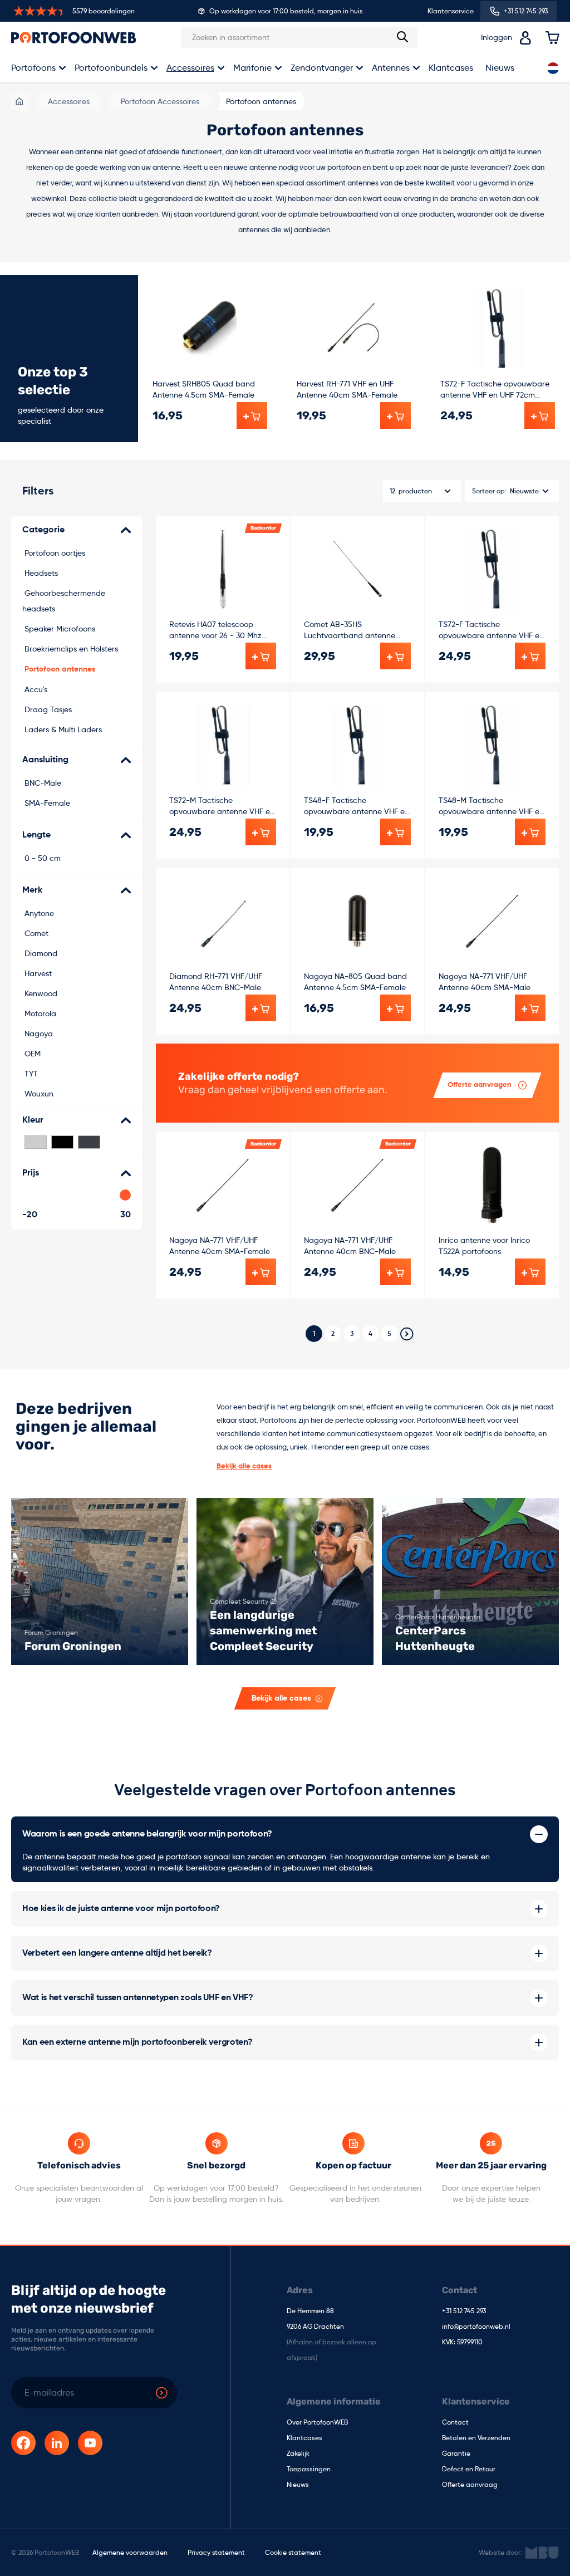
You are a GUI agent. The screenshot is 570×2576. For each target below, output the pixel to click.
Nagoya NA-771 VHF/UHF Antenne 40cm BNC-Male (350, 1246)
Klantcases (451, 68)
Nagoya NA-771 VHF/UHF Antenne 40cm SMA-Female (220, 1246)
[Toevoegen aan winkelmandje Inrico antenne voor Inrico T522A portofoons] (530, 1272)
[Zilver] (36, 1142)
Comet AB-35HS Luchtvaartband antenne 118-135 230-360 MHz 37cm (352, 630)
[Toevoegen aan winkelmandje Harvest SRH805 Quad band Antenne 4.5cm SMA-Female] (252, 415)
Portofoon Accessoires (160, 101)
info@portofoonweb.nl (476, 2327)
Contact (455, 2423)
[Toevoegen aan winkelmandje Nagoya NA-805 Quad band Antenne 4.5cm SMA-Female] (395, 1008)
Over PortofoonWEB (317, 2423)
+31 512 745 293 (464, 2311)
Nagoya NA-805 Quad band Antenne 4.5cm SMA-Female (355, 982)
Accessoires (190, 68)
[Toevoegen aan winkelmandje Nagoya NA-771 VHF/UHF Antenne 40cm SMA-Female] (261, 1272)
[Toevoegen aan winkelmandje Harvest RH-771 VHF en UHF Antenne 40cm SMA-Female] (395, 415)
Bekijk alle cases (244, 1466)
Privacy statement (216, 2552)
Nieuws (500, 68)
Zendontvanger (322, 68)
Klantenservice (451, 11)
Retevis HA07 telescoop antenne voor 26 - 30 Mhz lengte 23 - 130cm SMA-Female (215, 630)
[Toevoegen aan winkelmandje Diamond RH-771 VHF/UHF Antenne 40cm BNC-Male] (261, 1008)
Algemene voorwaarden (130, 2552)
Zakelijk (298, 2454)
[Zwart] (62, 1142)
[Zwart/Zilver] (89, 1142)
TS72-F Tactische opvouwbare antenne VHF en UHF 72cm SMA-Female (495, 390)
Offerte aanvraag (470, 2485)
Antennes (391, 68)
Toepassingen (309, 2470)
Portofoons (33, 68)
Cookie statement (293, 2552)
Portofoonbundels (111, 68)
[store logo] (74, 37)
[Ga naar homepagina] (19, 101)
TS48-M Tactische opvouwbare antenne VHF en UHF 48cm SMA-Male (491, 806)
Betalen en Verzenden (476, 2438)
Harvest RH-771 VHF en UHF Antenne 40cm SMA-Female (347, 389)
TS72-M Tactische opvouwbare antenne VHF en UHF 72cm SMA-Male (222, 806)
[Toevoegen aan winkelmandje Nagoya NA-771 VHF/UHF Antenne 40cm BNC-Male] (395, 1272)
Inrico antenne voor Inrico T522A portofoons (484, 1246)
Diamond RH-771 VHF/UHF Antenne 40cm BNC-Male (216, 982)
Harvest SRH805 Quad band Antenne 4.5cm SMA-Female (204, 389)
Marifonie (252, 68)
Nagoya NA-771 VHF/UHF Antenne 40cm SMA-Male (485, 982)
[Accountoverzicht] (525, 38)
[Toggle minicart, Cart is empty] (552, 38)
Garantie (456, 2454)
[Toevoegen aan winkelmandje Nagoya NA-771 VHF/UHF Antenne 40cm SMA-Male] (530, 1008)
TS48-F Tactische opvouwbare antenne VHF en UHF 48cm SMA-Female (357, 806)
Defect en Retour (469, 2470)
